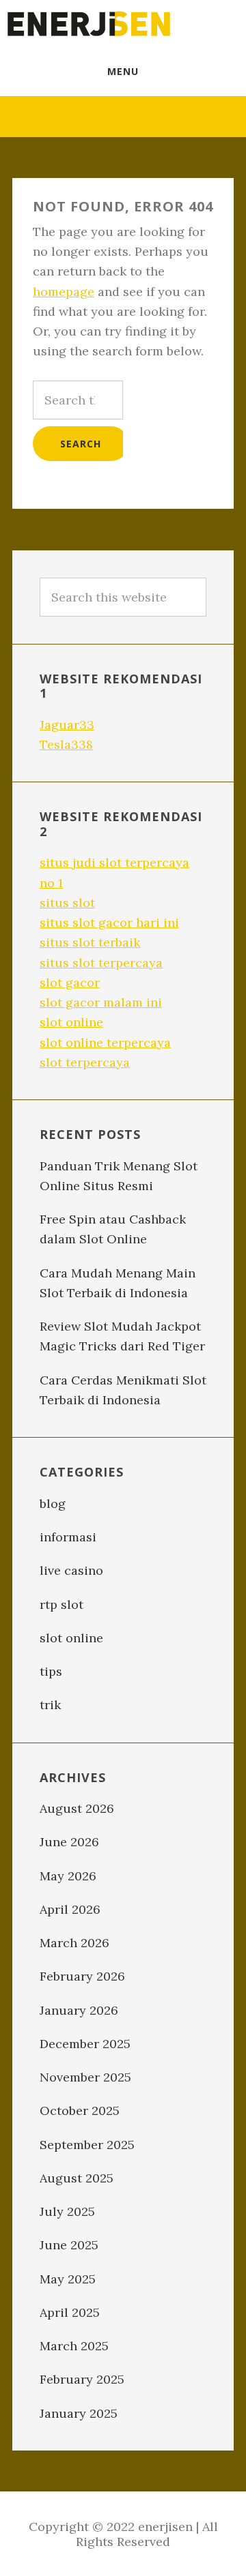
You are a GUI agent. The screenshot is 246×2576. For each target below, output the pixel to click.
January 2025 (79, 2413)
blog (53, 1504)
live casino (71, 1570)
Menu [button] (123, 71)
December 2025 (85, 2044)
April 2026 (70, 1909)
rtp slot (61, 1604)
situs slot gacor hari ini (109, 922)
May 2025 (68, 2279)
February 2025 (82, 2379)
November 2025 (85, 2077)
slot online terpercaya (105, 1042)
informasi (68, 1537)
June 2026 (69, 1842)
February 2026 (82, 1976)
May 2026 (68, 1876)
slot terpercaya (85, 1062)
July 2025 (67, 2211)
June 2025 (69, 2245)
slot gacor (70, 982)
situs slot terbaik (90, 942)
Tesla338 (66, 744)
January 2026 (79, 2010)
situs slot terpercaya (101, 963)
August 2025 (77, 2178)
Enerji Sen (89, 24)
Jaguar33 (67, 725)
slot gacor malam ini (101, 1002)
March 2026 (74, 1943)
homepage (64, 292)
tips (51, 1671)
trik (50, 1705)
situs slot (67, 903)
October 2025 (80, 2111)
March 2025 (74, 2346)
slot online (71, 1022)
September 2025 (87, 2145)
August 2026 (77, 1808)
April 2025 (70, 2312)
